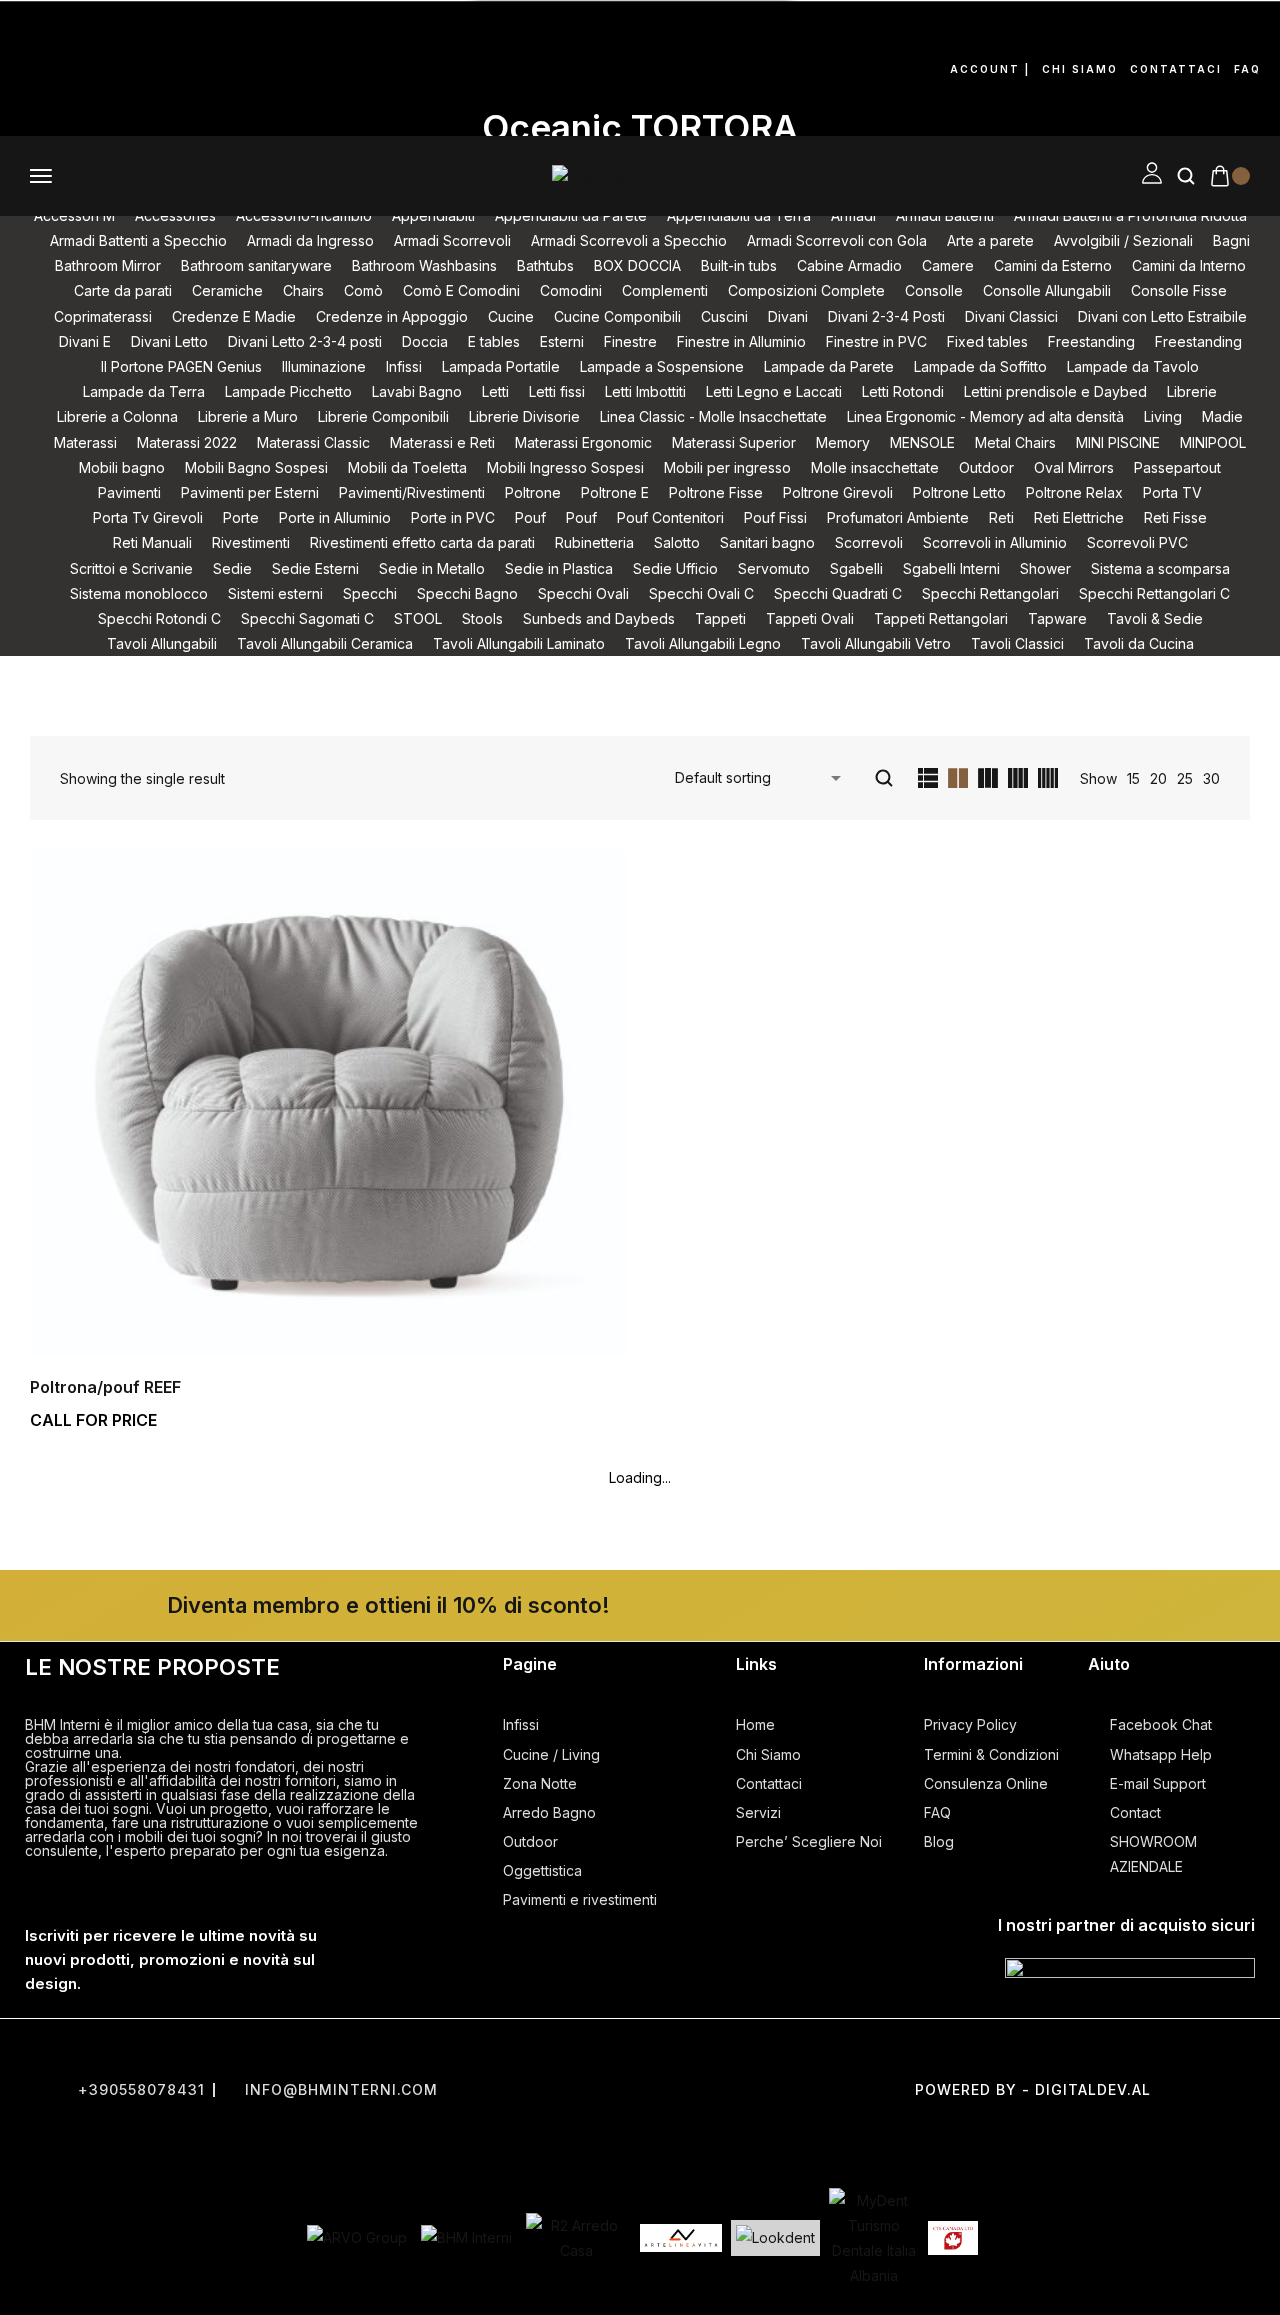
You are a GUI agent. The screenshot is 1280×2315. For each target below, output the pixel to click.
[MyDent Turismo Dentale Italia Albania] (874, 2238)
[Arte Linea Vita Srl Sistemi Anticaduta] (681, 2238)
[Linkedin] (119, 94)
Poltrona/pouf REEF (105, 1387)
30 (1211, 778)
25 (1185, 778)
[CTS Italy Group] (953, 2238)
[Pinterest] (35, 94)
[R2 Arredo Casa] (576, 2238)
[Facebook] (35, 37)
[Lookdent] (775, 2237)
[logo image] (597, 175)
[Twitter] (640, 2054)
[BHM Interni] (466, 2237)
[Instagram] (119, 37)
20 (1158, 778)
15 (1133, 778)
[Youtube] (203, 37)
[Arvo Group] (357, 2237)
